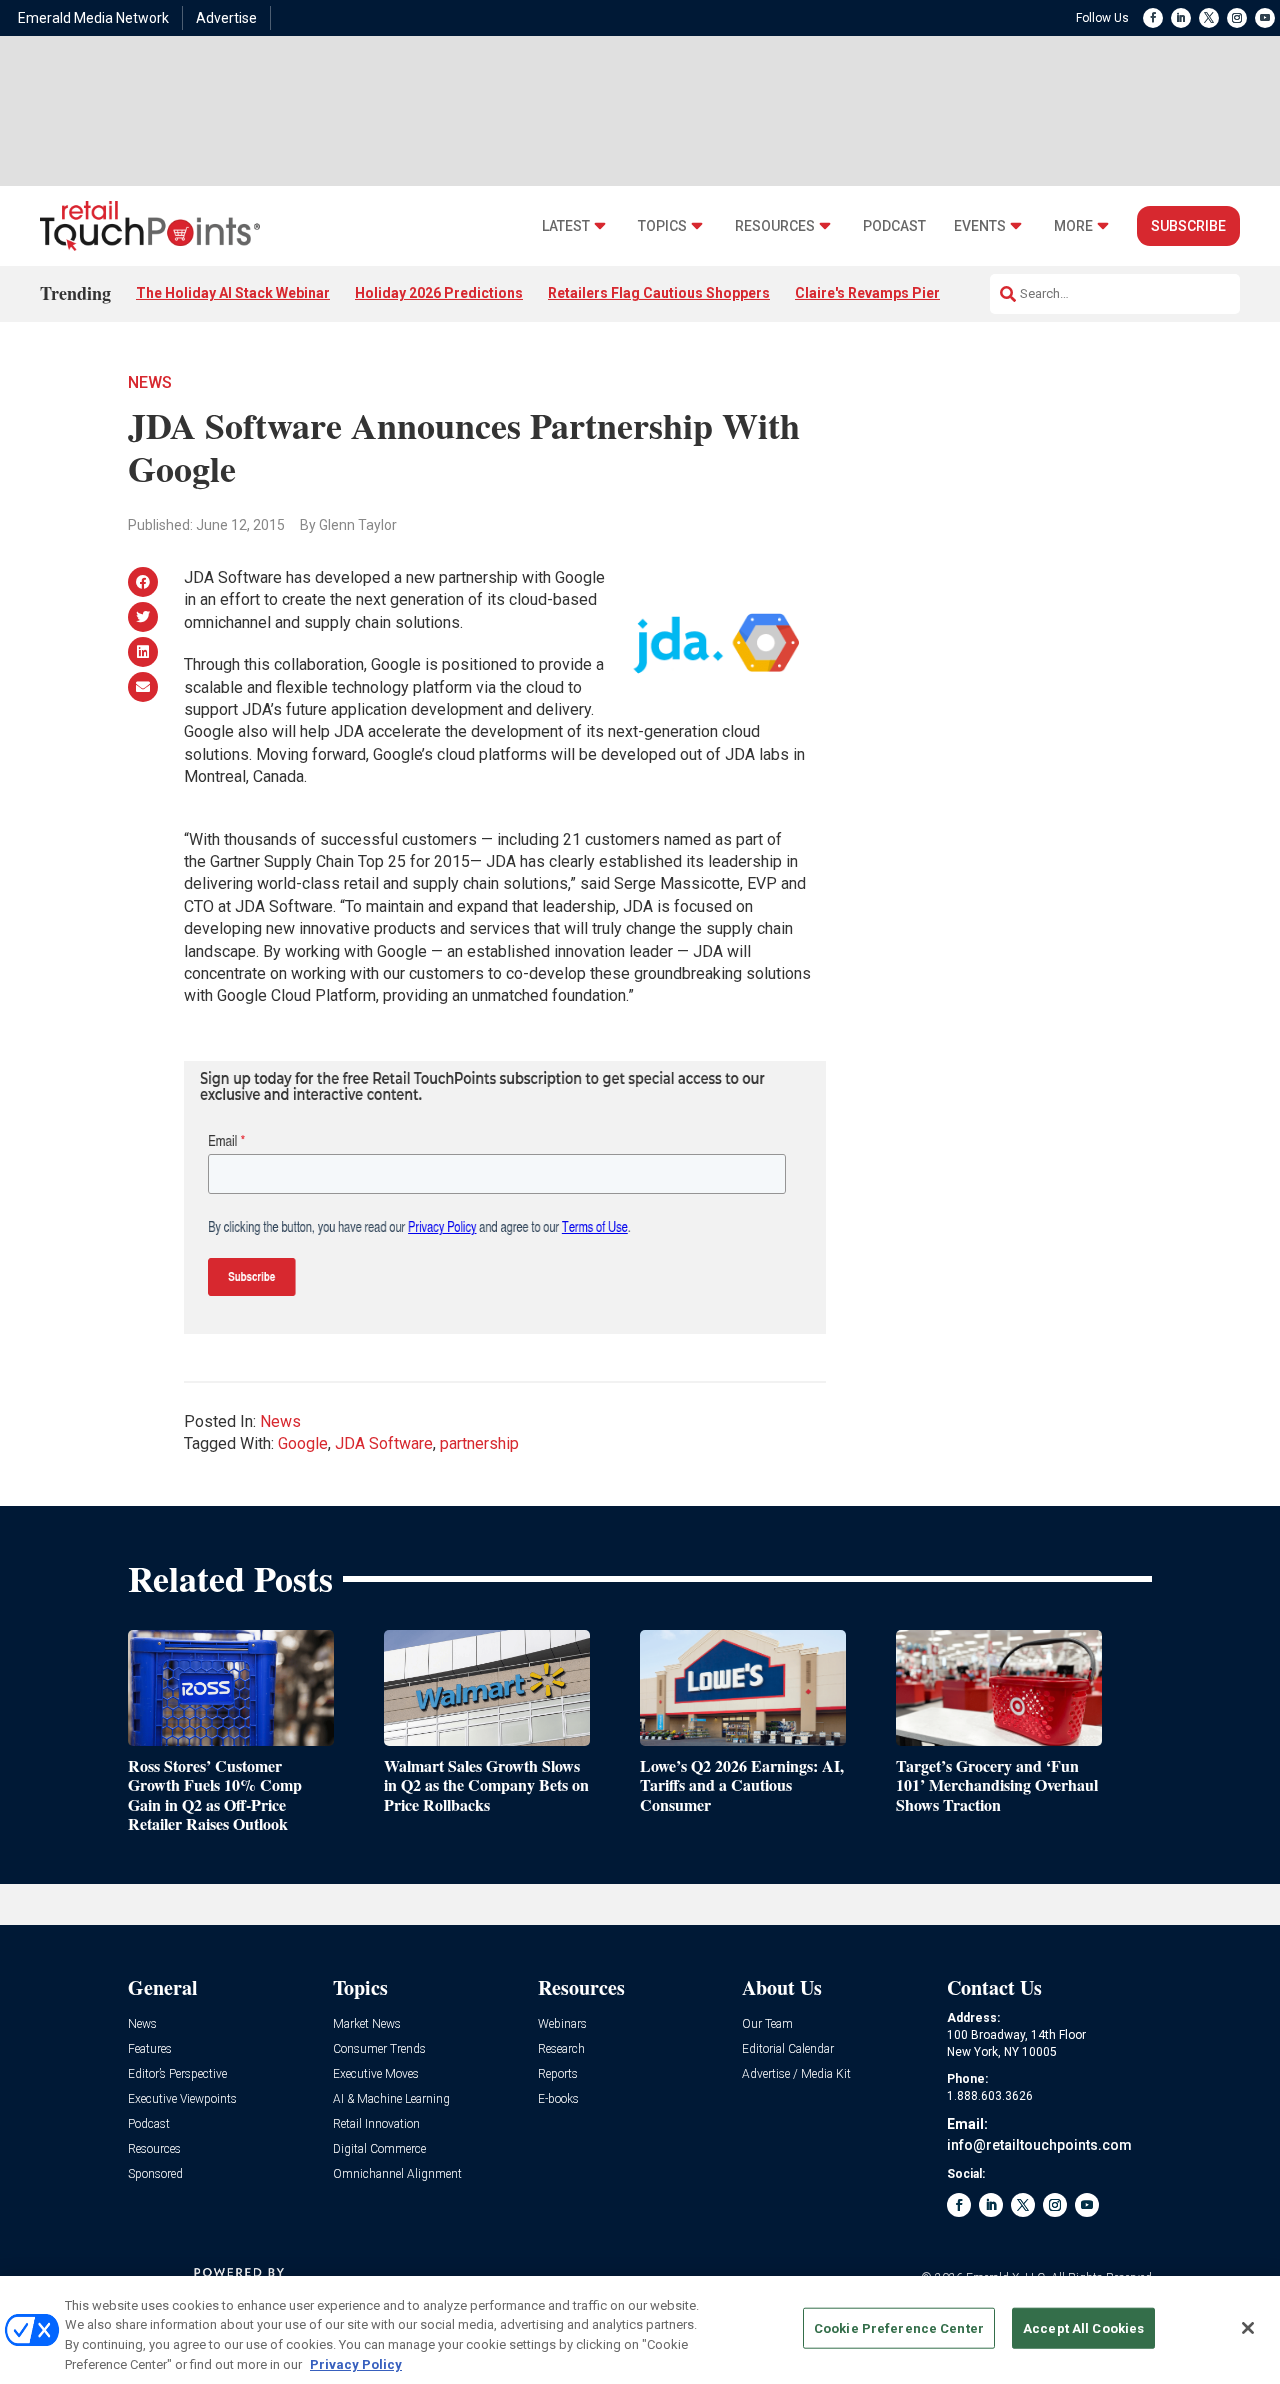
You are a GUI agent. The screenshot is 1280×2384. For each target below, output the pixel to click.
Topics (662, 226)
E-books (558, 2099)
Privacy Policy (356, 2363)
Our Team (767, 2024)
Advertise (226, 18)
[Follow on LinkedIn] (1181, 18)
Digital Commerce (379, 2149)
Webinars (562, 2024)
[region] (640, 2330)
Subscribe (1188, 226)
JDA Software (384, 1443)
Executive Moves (376, 2074)
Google (303, 1443)
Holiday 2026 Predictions (439, 293)
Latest (566, 226)
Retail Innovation (376, 2124)
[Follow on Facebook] (1153, 18)
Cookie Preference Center (899, 2328)
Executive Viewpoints (182, 2099)
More (1073, 226)
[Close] (1248, 2328)
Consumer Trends (379, 2049)
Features (150, 2049)
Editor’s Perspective (177, 2074)
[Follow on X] (1209, 18)
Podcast (894, 226)
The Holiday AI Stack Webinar (233, 293)
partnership (479, 1443)
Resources (775, 226)
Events (980, 226)
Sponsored (155, 2174)
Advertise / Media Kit (796, 2074)
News (150, 382)
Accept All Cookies (1083, 2328)
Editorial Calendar (788, 2049)
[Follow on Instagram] (1237, 18)
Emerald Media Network (93, 18)
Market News (367, 2024)
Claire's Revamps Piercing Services (912, 293)
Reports (558, 2074)
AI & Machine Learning (391, 2099)
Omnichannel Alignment (397, 2174)
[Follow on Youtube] (1265, 18)
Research (561, 2049)
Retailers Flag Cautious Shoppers (659, 293)
